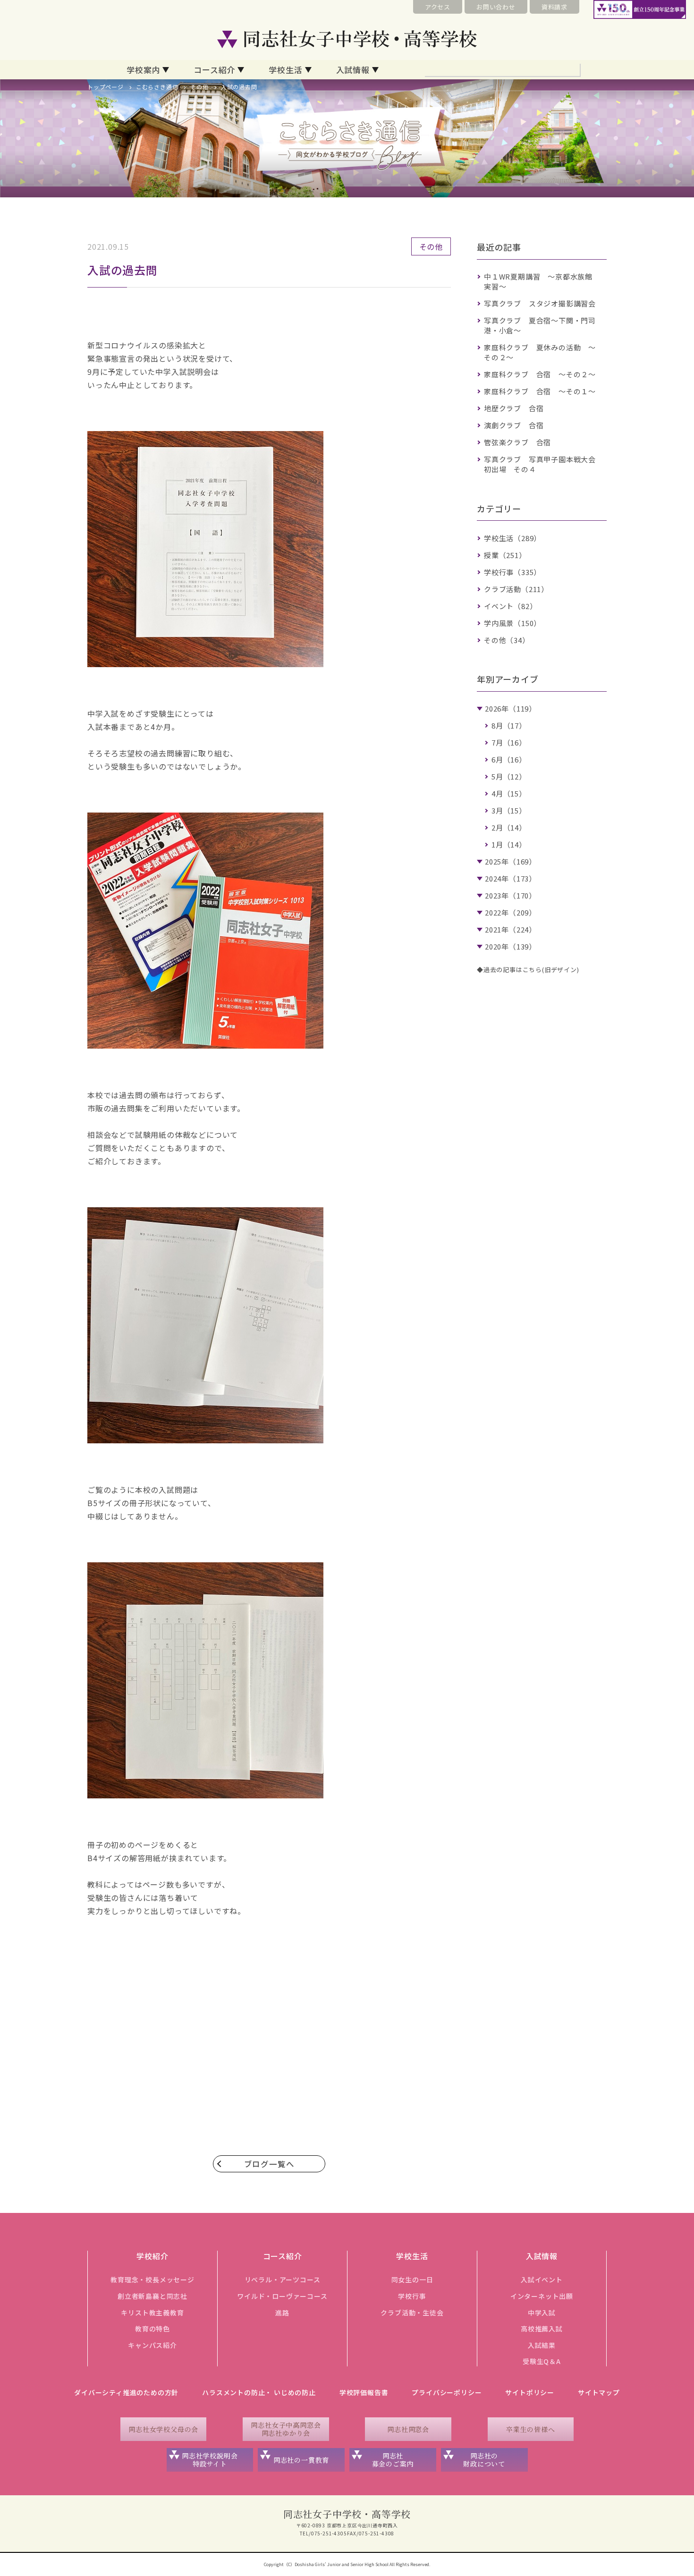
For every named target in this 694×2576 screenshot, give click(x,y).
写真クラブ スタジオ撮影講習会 (540, 303)
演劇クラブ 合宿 (514, 425)
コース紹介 (214, 70)
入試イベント (542, 2279)
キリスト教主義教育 (152, 2313)
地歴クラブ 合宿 (514, 408)
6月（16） (509, 759)
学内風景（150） (512, 623)
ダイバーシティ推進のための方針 (126, 2392)
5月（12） (509, 776)
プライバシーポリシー (447, 2392)
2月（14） (509, 827)
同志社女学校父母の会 (163, 2429)
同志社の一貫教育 (301, 2460)
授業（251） (505, 555)
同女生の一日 (412, 2279)
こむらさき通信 (157, 87)
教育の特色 (152, 2329)
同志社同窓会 (408, 2429)
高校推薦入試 (542, 2329)
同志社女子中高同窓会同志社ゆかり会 (286, 2429)
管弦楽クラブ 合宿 (517, 442)
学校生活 (285, 70)
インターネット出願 (542, 2296)
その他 (199, 87)
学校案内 (143, 70)
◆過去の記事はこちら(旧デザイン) (528, 970)
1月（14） (509, 844)
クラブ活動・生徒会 (412, 2313)
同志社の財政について (484, 2460)
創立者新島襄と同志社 (152, 2296)
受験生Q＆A (542, 2361)
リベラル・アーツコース (283, 2279)
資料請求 (554, 7)
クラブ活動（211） (516, 589)
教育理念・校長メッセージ (152, 2279)
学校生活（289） (512, 538)
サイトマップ (599, 2392)
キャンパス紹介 (152, 2345)
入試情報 (353, 70)
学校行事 (412, 2296)
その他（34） (507, 640)
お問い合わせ (496, 7)
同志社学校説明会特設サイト (210, 2460)
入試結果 (542, 2345)
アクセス (438, 7)
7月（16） (509, 742)
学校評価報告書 (364, 2392)
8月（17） (509, 725)
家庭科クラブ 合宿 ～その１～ (540, 391)
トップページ (106, 87)
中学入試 (542, 2313)
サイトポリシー (530, 2392)
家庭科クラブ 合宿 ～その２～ (540, 374)
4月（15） (509, 793)
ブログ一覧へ (269, 2164)
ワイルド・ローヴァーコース (282, 2296)
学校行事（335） (512, 572)
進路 (282, 2313)
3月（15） (509, 810)
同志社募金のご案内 (393, 2460)
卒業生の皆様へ (531, 2429)
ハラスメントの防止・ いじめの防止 (259, 2392)
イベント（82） (510, 606)
